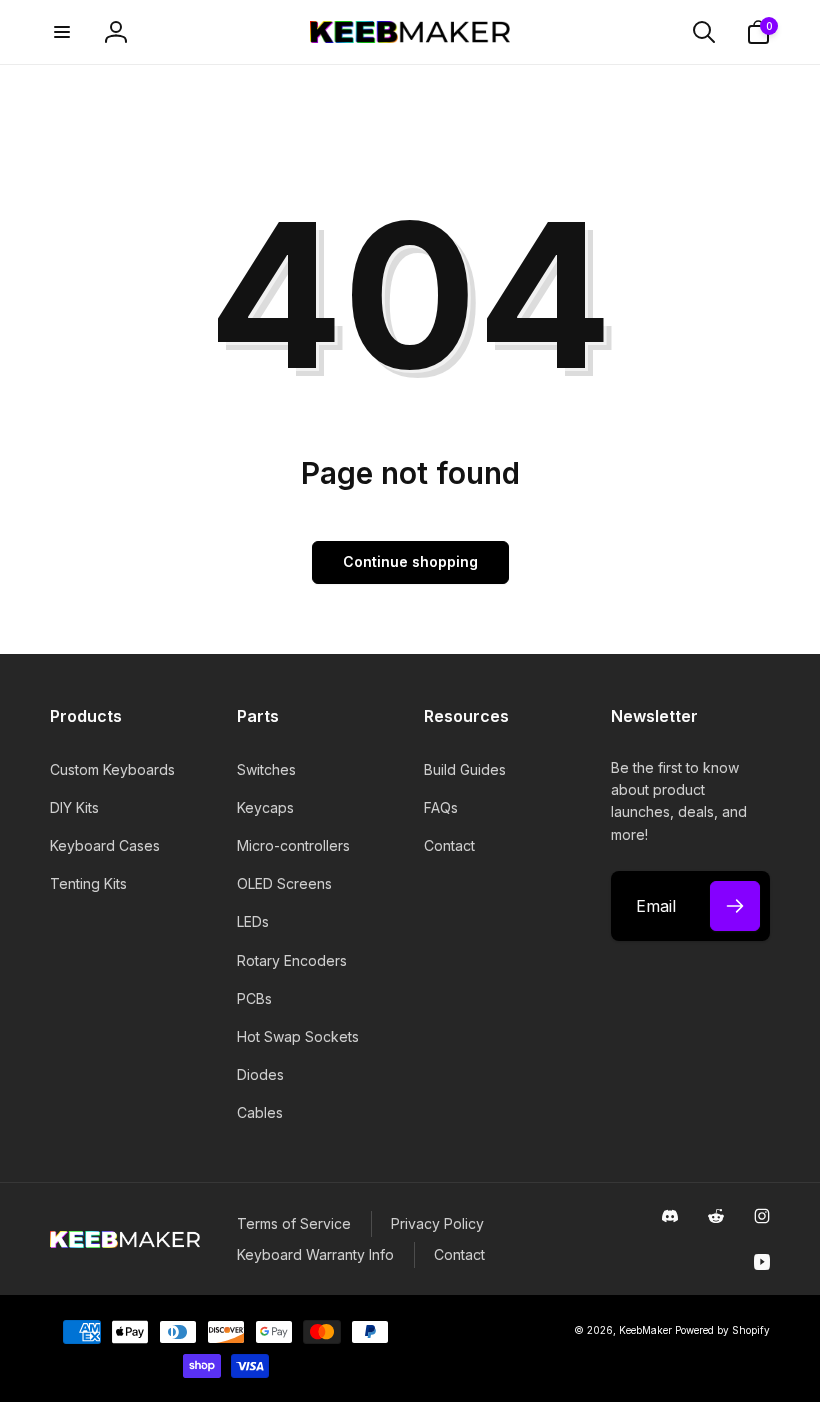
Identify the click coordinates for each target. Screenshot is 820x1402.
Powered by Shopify (722, 1330)
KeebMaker (645, 1330)
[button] (62, 32)
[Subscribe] (735, 906)
